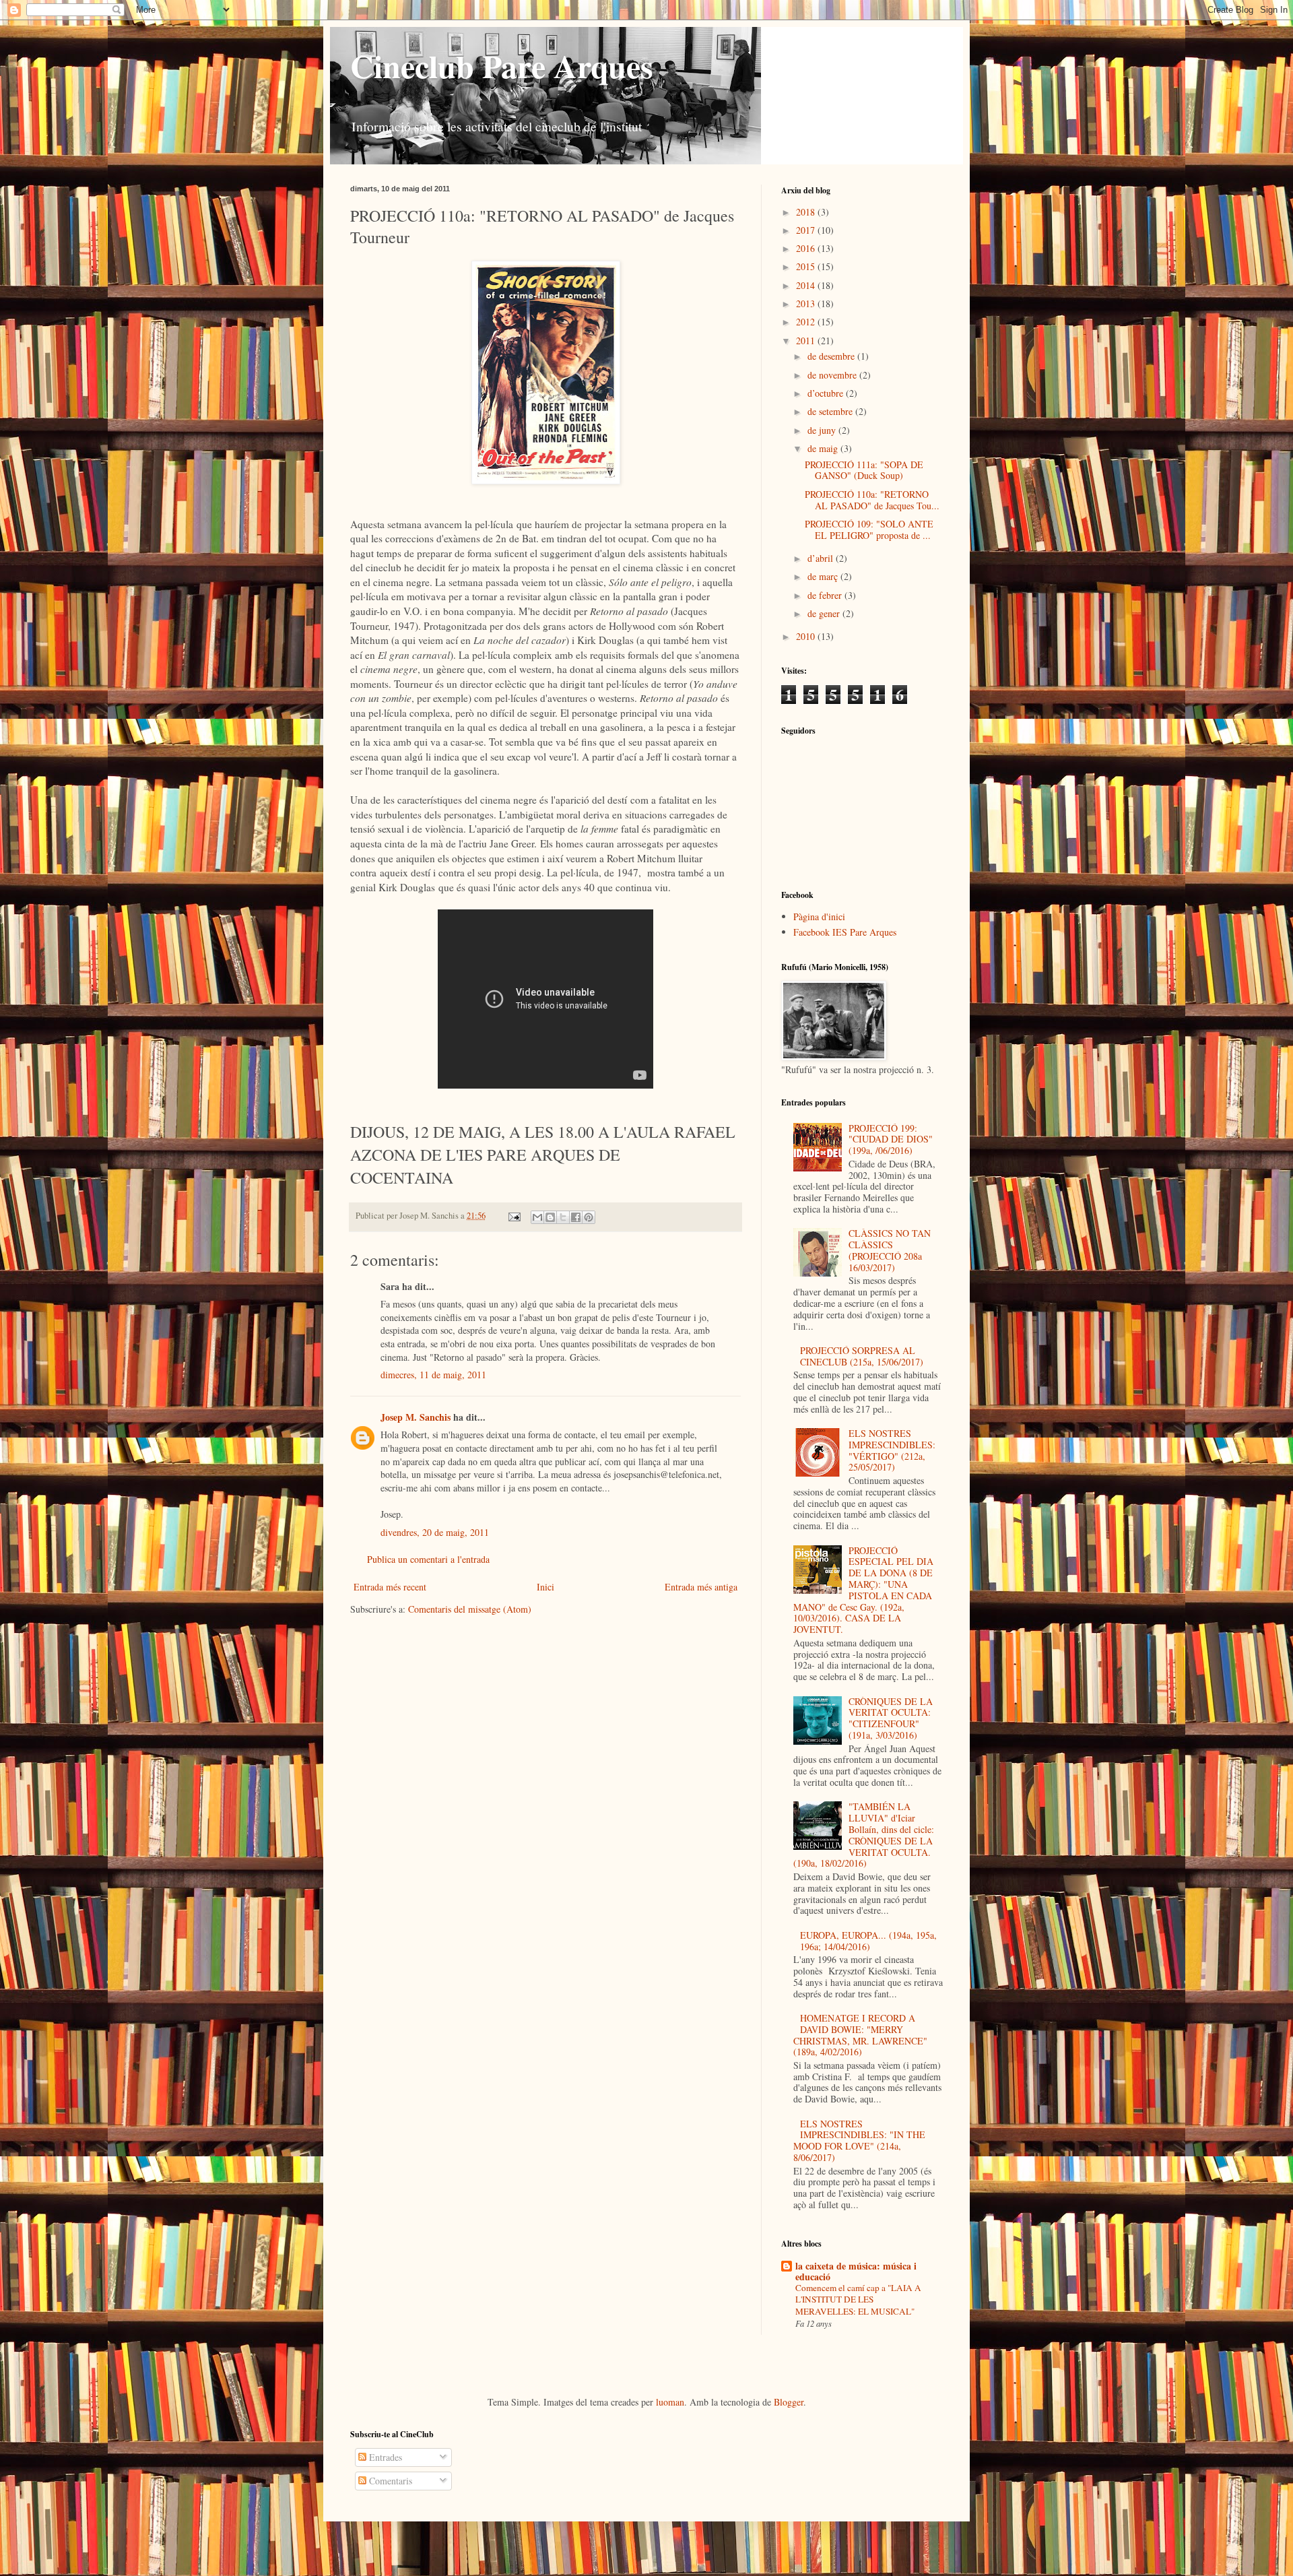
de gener (825, 613)
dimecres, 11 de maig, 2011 (433, 1375)
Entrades (384, 2457)
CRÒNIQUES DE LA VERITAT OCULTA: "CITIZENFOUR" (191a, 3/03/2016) (891, 1718)
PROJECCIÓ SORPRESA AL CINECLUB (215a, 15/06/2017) (862, 1356)
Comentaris (389, 2481)
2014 (807, 285)
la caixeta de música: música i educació (856, 2271)
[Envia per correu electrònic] (537, 1217)
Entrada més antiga (701, 1587)
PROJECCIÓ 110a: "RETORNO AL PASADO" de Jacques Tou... (872, 500)
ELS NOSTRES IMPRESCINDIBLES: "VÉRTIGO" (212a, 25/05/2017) (892, 1450)
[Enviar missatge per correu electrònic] (513, 1216)
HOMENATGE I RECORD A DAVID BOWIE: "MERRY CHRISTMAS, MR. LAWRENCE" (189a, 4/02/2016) (860, 2035)
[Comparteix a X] (563, 1217)
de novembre (833, 375)
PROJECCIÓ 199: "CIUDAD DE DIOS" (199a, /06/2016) (891, 1139)
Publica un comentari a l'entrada (428, 1559)
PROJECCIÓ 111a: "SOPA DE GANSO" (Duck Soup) (864, 470)
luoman (670, 2402)
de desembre (832, 356)
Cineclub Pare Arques (502, 65)
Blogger (789, 2402)
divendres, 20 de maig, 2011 (435, 1532)
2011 (807, 341)
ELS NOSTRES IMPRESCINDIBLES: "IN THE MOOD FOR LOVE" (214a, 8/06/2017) (860, 2140)
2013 (807, 303)
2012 (807, 322)
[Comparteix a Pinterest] (589, 1217)
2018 (807, 212)
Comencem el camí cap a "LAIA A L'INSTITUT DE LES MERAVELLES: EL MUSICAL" (858, 2299)
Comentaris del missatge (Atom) (470, 1609)
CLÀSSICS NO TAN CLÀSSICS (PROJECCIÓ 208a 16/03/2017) (890, 1250)
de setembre (831, 411)
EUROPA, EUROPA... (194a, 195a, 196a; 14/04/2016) (868, 1941)
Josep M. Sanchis (416, 1417)
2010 (807, 636)
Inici (545, 1587)
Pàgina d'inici (819, 916)
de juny (823, 430)
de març (824, 576)
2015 (807, 266)
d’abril (822, 558)
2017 (807, 230)
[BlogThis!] (550, 1217)
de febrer (826, 595)
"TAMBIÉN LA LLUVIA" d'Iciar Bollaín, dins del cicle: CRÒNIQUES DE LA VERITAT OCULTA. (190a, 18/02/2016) (864, 1835)
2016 (807, 248)
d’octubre (827, 393)
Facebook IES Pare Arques (845, 932)
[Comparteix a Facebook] (576, 1217)
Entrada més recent (390, 1587)
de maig (824, 448)
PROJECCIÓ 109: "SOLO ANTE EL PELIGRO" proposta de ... (869, 529)
